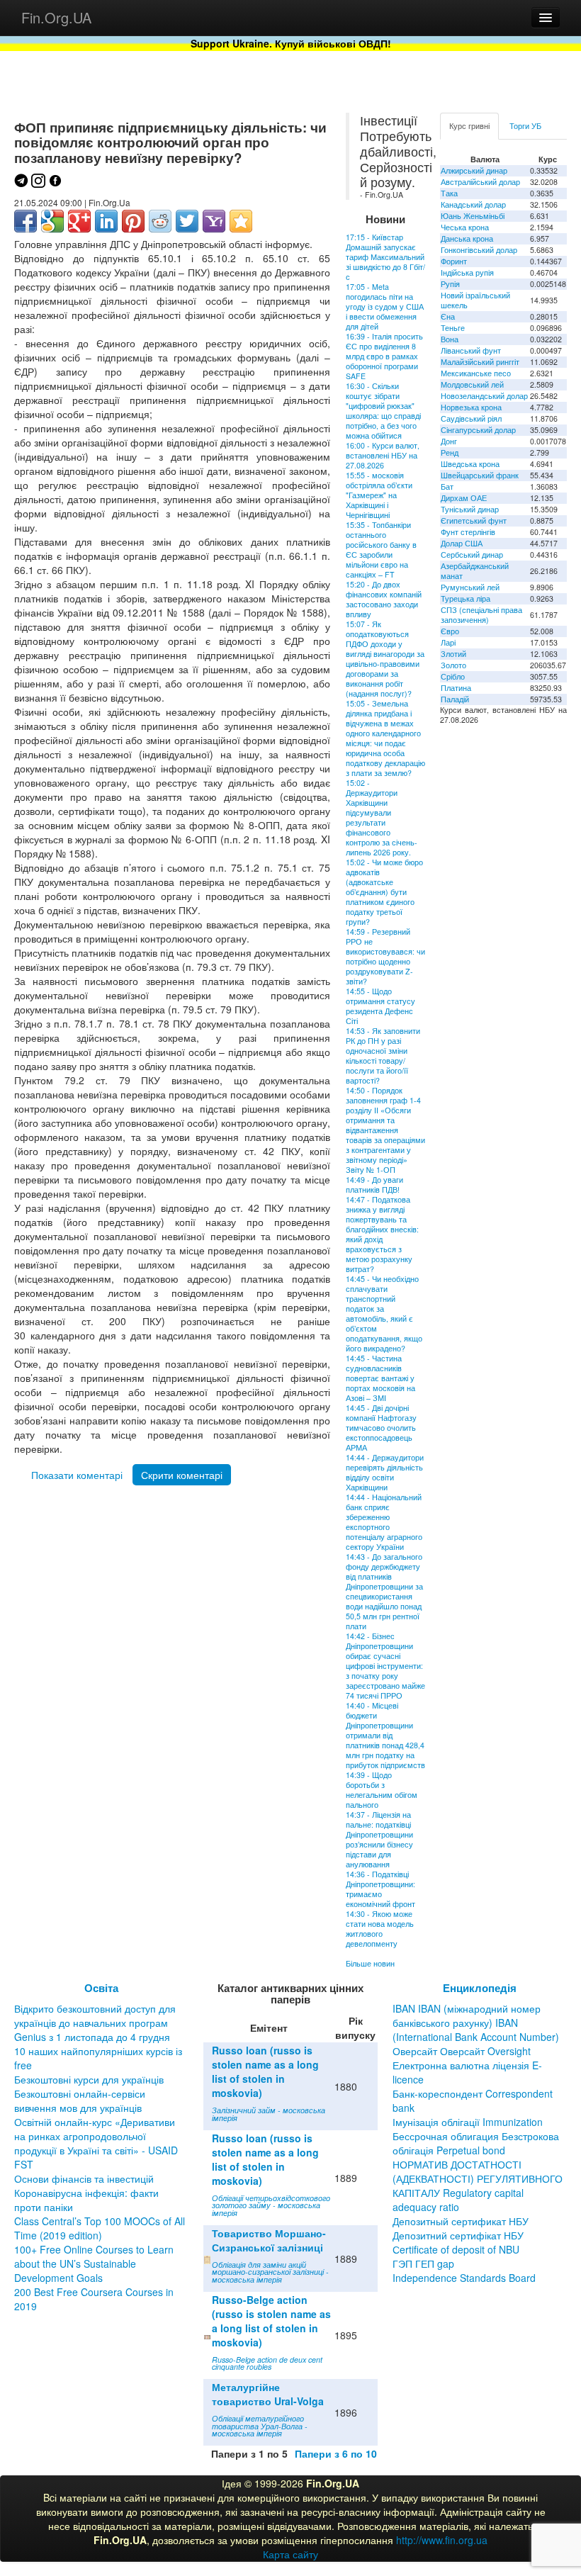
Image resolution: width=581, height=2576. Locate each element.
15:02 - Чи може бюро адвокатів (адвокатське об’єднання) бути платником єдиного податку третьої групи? (384, 892)
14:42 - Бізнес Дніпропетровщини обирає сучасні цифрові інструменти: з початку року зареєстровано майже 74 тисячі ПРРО (385, 1666)
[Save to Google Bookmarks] (52, 221)
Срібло (453, 676)
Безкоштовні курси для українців (89, 2079)
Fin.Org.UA (56, 17)
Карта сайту (290, 2554)
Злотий (453, 654)
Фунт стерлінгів (468, 532)
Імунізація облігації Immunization (468, 2122)
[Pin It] (133, 221)
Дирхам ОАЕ (464, 498)
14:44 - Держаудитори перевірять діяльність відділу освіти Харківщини (385, 1472)
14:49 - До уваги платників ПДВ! (374, 1185)
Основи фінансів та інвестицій (84, 2178)
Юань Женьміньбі (473, 216)
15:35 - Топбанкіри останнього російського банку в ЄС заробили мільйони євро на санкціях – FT (381, 550)
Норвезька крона (471, 407)
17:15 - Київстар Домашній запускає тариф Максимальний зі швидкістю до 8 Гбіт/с (385, 257)
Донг (449, 441)
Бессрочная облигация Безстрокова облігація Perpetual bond (476, 2143)
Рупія (450, 284)
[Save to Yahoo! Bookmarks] (214, 221)
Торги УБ (525, 126)
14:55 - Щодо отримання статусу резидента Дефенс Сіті (380, 1006)
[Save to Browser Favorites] (241, 221)
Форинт (454, 261)
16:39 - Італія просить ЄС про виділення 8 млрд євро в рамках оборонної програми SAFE (384, 356)
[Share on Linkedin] (106, 221)
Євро (450, 631)
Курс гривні (469, 126)
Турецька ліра (466, 598)
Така (449, 193)
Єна (448, 316)
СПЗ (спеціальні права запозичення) (481, 615)
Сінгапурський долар (478, 430)
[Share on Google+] (79, 221)
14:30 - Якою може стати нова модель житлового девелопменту (380, 1929)
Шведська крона (470, 464)
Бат (447, 486)
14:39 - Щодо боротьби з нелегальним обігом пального (382, 1790)
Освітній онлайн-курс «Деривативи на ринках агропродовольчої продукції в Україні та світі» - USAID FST (96, 2143)
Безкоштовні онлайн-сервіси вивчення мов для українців (80, 2100)
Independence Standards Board (464, 2278)
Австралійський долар (480, 182)
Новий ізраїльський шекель (475, 300)
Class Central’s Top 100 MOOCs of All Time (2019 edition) (100, 2228)
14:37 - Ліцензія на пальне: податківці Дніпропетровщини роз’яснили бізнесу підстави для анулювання (379, 1839)
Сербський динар (472, 555)
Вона (450, 339)
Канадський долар (473, 204)
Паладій (455, 699)
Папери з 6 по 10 (336, 2453)
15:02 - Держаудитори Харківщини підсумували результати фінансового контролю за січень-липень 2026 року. (382, 817)
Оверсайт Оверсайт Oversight (462, 2051)
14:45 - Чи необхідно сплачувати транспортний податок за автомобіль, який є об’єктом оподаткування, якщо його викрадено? (384, 1314)
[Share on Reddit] (160, 221)
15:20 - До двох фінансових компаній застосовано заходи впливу (384, 599)
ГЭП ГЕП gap (423, 2263)
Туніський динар (470, 509)
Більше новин (370, 1963)
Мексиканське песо (476, 373)
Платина (456, 688)
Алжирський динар (474, 170)
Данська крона (467, 238)
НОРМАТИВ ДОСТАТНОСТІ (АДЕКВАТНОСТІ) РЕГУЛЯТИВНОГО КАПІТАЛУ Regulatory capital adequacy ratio (478, 2186)
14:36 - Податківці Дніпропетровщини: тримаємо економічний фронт (380, 1889)
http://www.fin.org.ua (442, 2540)
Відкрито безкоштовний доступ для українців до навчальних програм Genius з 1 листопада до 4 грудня (95, 2023)
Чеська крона (465, 227)
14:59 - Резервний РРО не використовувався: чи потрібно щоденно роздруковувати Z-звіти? (385, 956)
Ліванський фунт (471, 350)
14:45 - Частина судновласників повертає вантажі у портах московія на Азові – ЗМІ (380, 1378)
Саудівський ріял (471, 418)
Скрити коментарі (182, 1475)
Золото (453, 665)
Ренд (450, 452)
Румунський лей (470, 587)
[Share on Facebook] (26, 221)
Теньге (453, 328)
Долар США (462, 543)
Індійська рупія (467, 272)
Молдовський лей (472, 384)
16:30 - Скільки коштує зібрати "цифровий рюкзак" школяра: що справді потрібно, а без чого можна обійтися (383, 411)
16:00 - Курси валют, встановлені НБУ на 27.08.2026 (383, 455)
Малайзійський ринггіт (480, 362)
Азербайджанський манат (475, 571)
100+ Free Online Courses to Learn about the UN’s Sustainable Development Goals (94, 2263)
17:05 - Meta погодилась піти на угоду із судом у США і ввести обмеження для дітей (385, 306)
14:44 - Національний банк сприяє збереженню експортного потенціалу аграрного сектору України (384, 1522)
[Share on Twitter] (187, 221)
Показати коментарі (77, 1475)
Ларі (448, 642)
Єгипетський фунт (474, 521)
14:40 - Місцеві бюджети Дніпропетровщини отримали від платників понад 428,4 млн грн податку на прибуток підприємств (385, 1735)
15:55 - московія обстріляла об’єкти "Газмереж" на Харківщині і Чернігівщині (379, 495)
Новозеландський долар (484, 396)
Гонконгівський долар (479, 250)
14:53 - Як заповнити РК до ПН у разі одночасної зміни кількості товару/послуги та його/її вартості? (383, 1056)
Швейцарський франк (480, 475)
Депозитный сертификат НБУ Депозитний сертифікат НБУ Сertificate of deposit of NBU (461, 2235)
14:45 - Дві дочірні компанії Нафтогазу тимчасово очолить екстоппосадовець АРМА (381, 1428)
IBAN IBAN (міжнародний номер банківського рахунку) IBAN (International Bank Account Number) (476, 2023)
